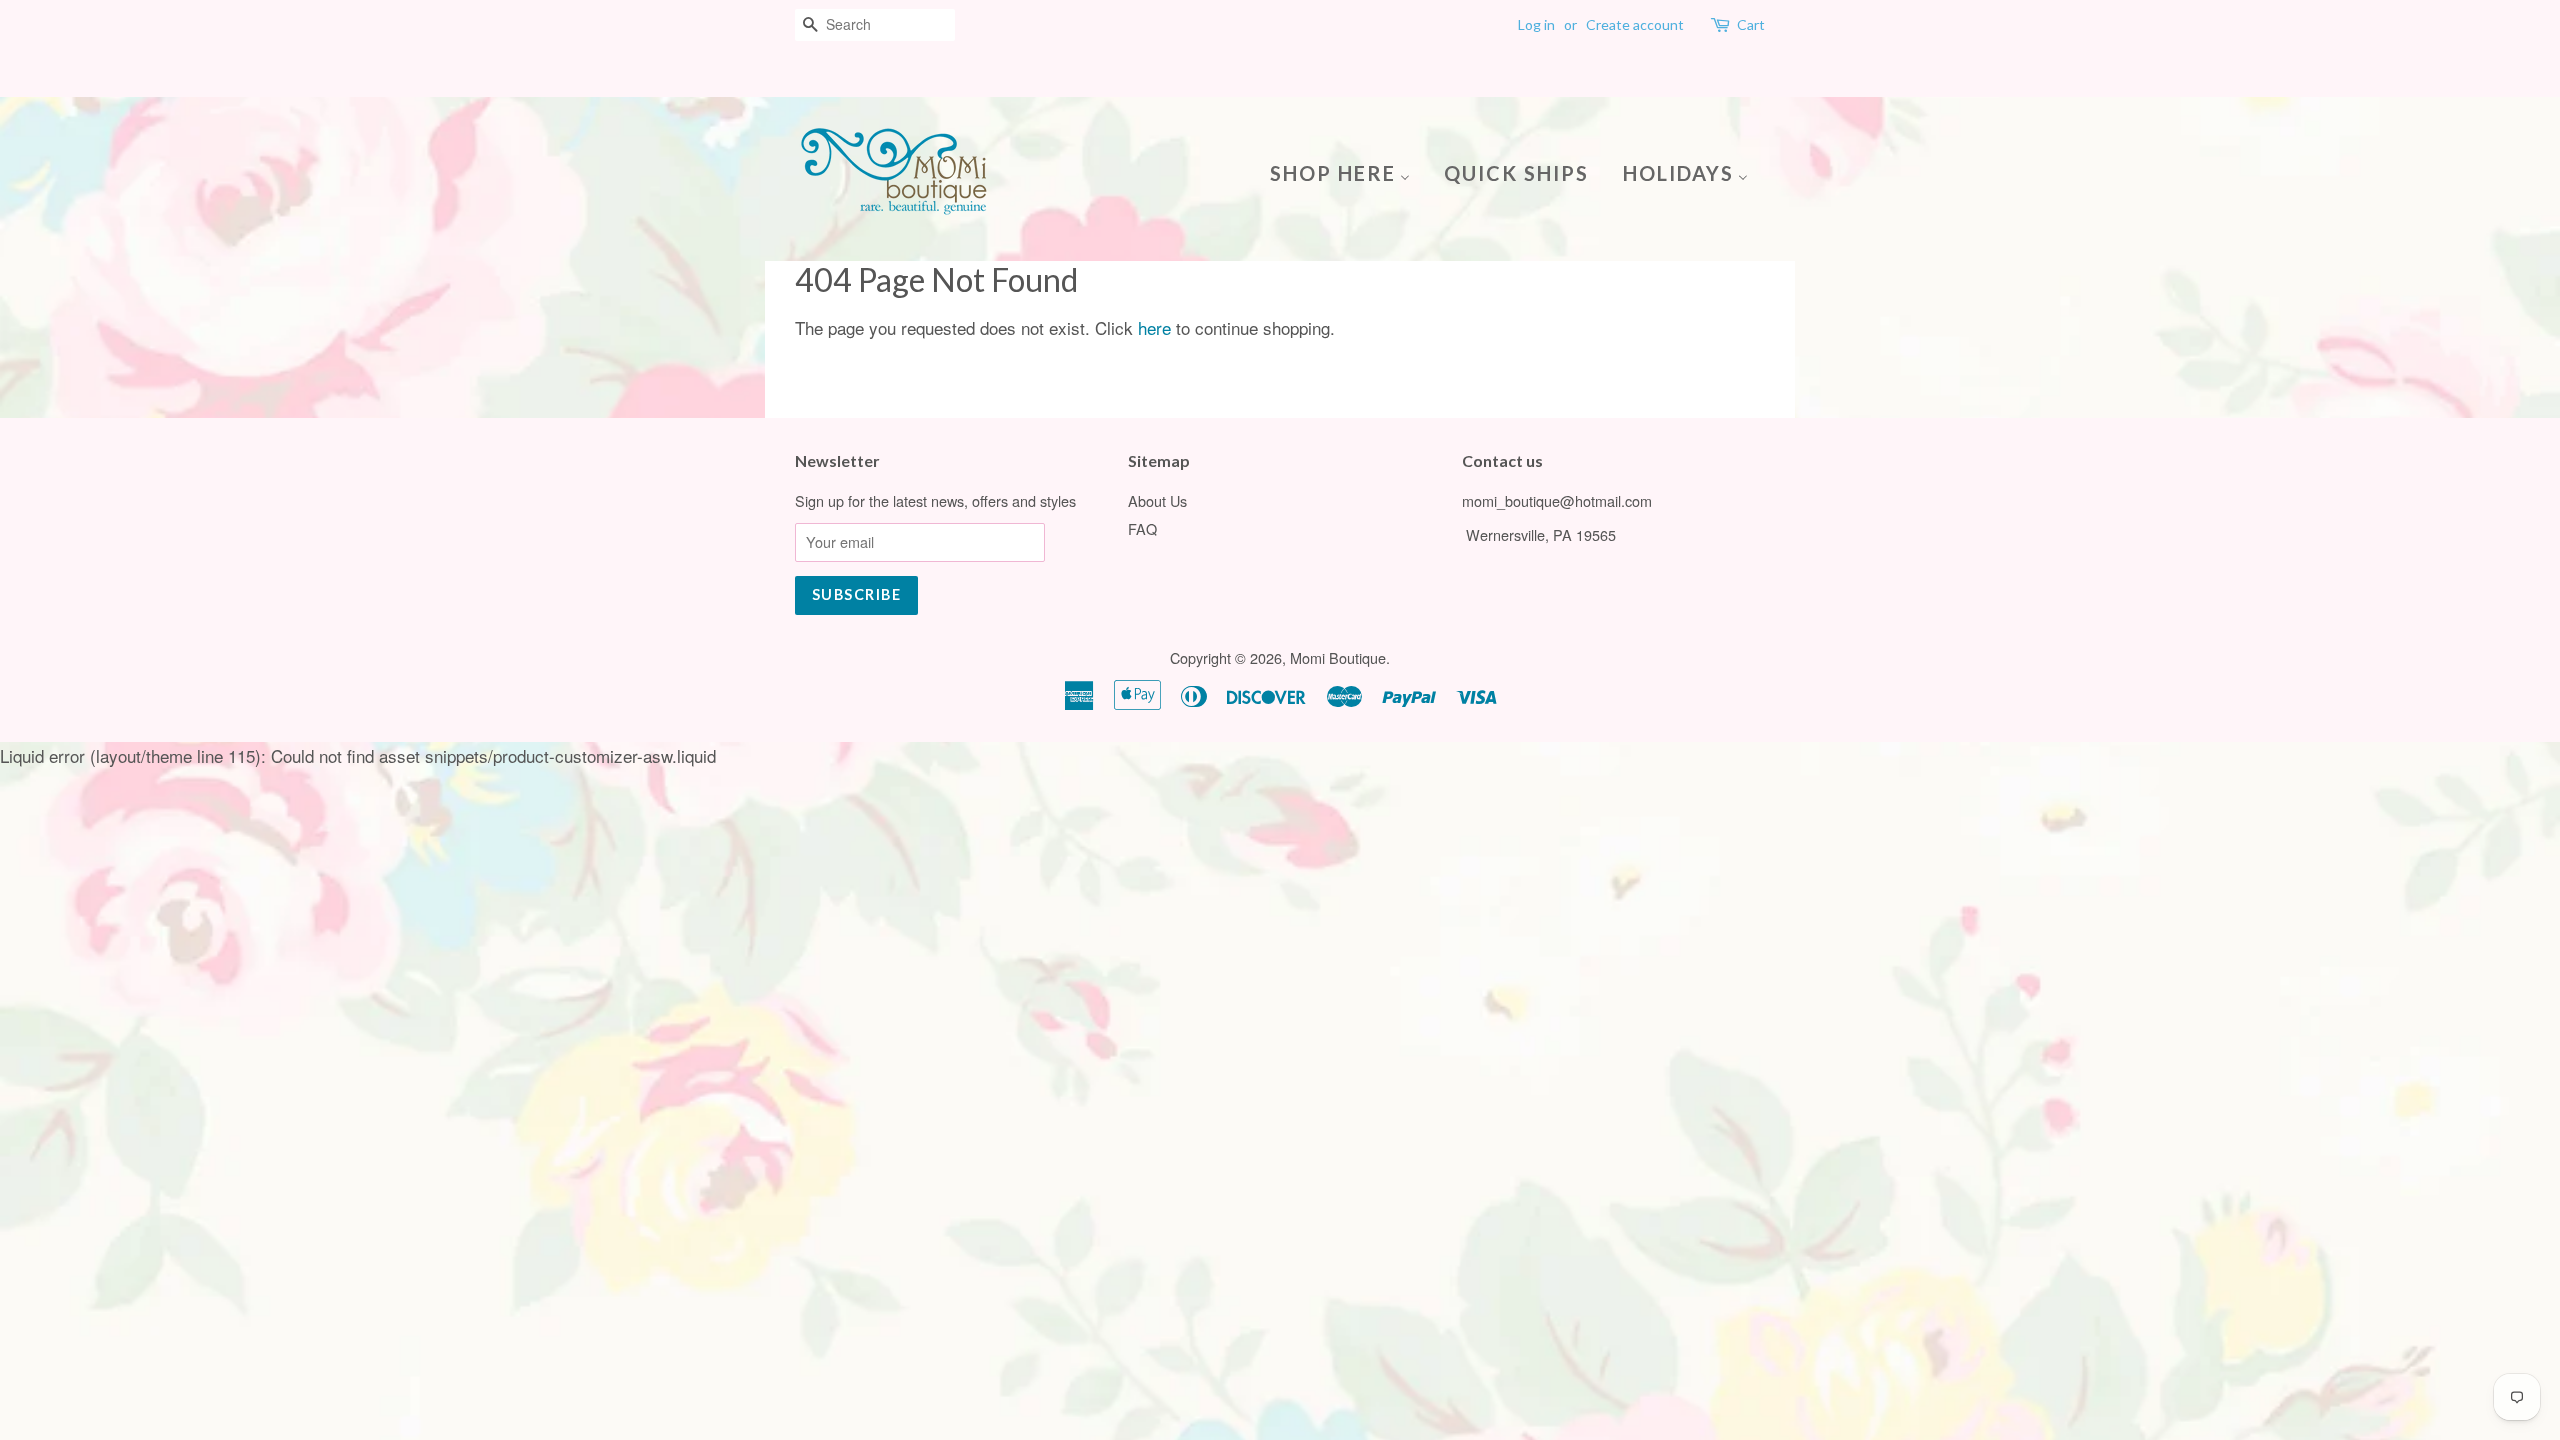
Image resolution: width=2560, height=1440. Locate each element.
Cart (1751, 24)
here (1154, 327)
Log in (1536, 24)
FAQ (1142, 528)
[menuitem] (1347, 171)
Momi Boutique (1338, 657)
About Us (1157, 500)
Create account (1635, 24)
